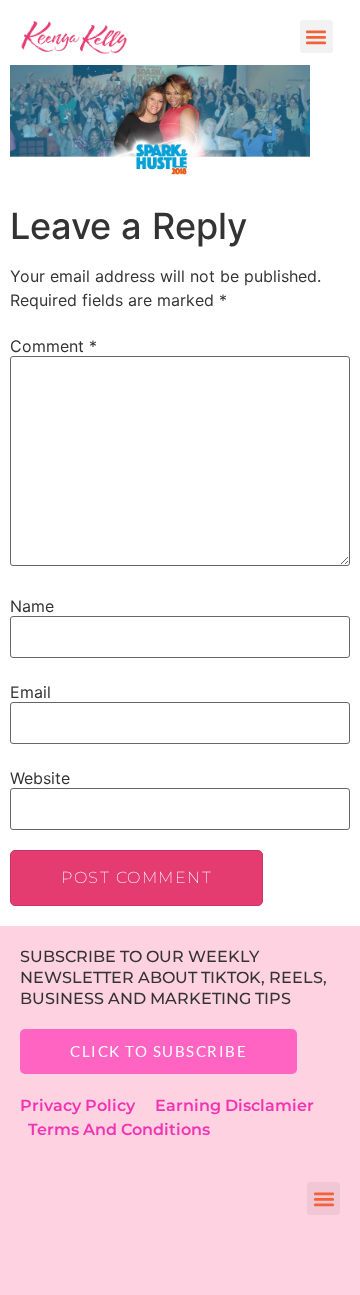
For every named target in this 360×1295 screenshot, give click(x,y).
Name (32, 606)
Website (40, 778)
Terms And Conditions (119, 1129)
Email (30, 692)
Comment (53, 346)
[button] (316, 36)
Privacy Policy (87, 1105)
